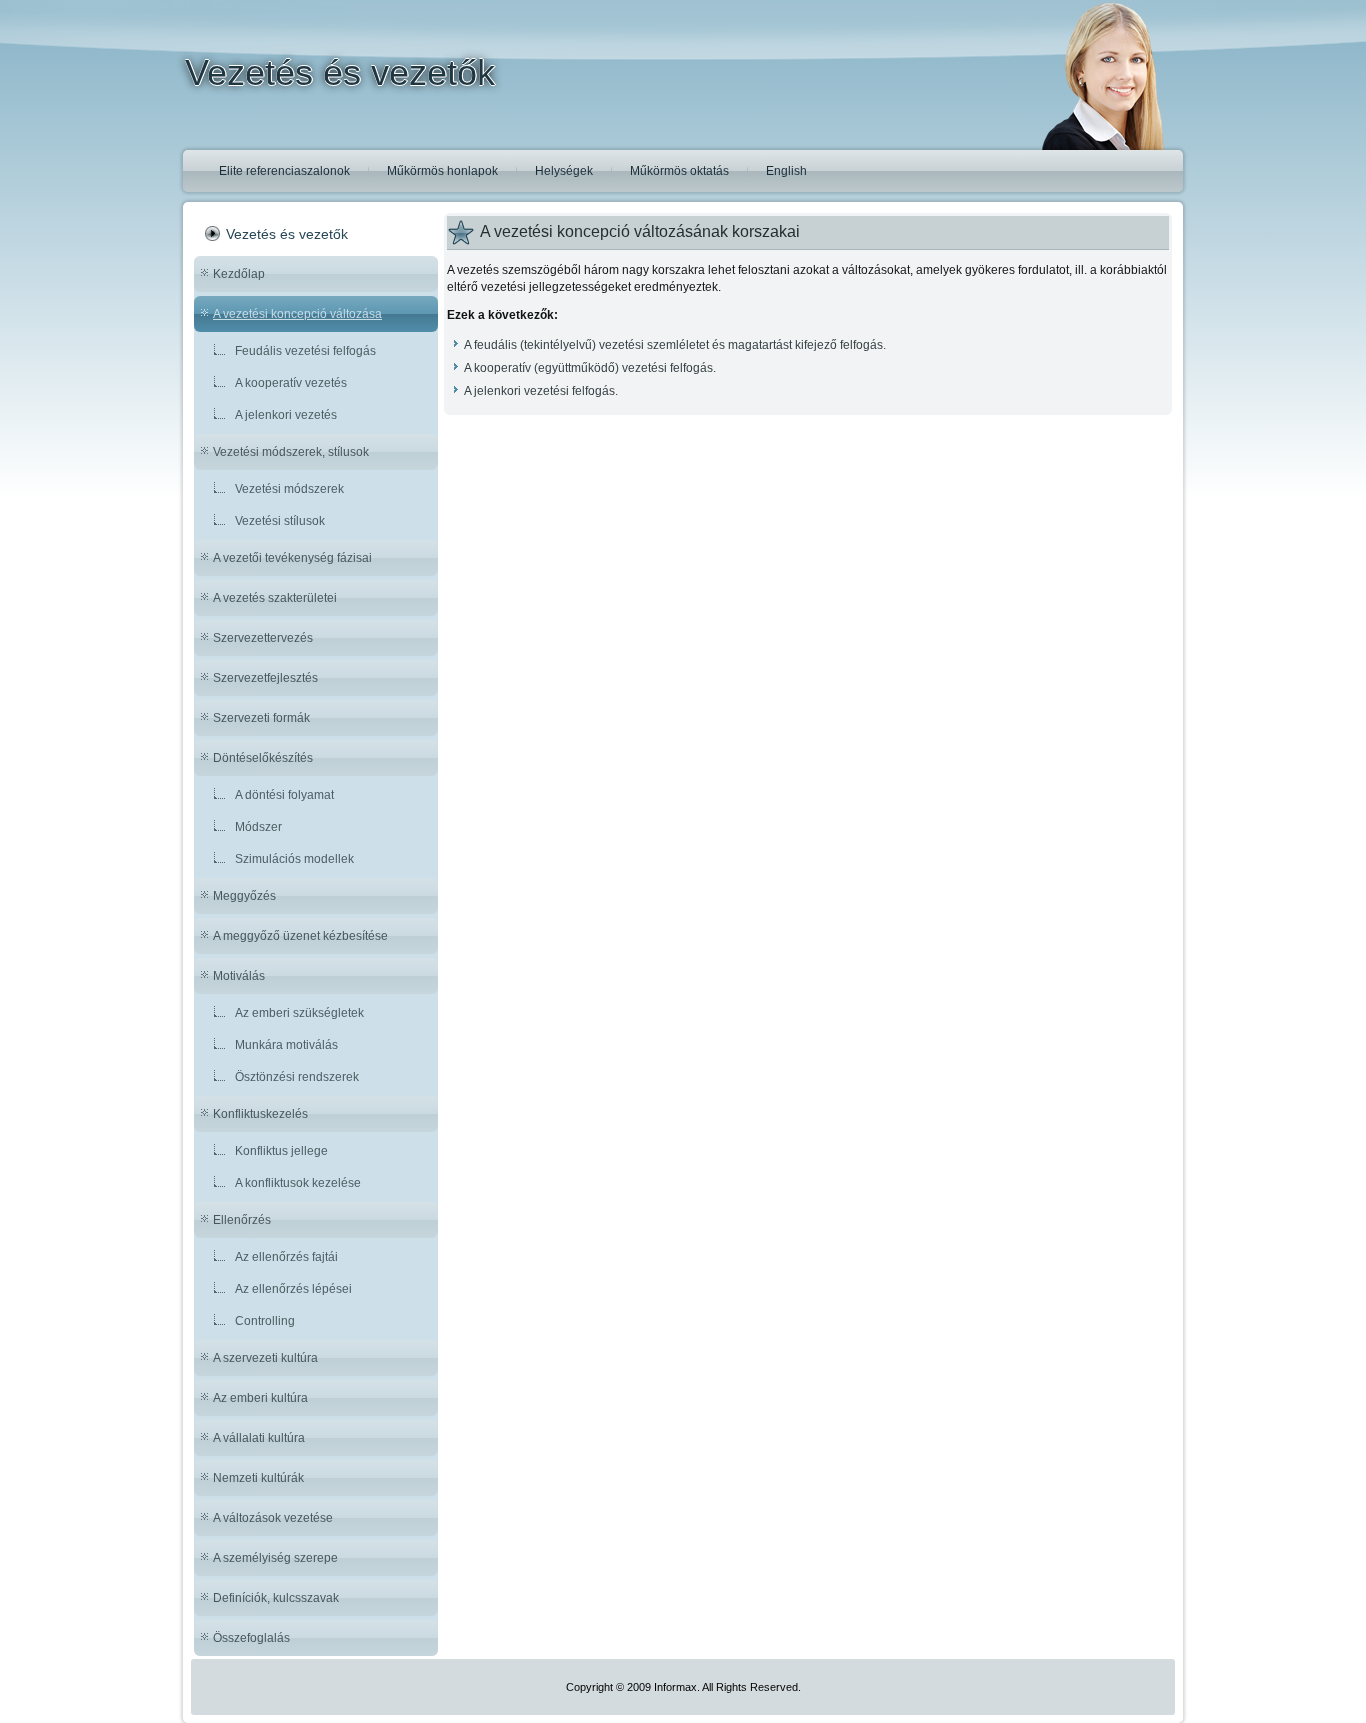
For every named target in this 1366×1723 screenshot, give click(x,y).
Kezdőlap (239, 274)
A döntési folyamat (284, 795)
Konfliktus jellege (281, 1151)
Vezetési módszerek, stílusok (291, 452)
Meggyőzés (244, 896)
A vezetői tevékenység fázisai (292, 558)
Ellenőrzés (242, 1220)
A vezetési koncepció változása (297, 314)
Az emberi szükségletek (299, 1013)
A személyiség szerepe (275, 1558)
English (786, 171)
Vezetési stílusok (280, 521)
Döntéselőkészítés (263, 758)
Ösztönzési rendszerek (297, 1077)
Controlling (265, 1321)
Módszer (258, 827)
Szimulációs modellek (294, 859)
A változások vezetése (273, 1518)
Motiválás (239, 976)
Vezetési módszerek (289, 489)
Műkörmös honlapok (442, 171)
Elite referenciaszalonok (284, 171)
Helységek (564, 171)
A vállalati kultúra (259, 1438)
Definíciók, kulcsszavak (276, 1598)
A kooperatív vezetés (291, 383)
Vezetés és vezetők (340, 72)
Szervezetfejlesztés (265, 678)
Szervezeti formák (261, 718)
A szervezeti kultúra (265, 1358)
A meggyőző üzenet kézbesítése (300, 936)
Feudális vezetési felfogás (305, 351)
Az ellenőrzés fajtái (286, 1257)
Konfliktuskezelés (260, 1114)
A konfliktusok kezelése (298, 1183)
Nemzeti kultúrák (258, 1478)
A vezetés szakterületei (275, 598)
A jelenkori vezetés (286, 415)
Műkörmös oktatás (679, 171)
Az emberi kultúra (260, 1398)
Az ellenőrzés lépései (293, 1289)
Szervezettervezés (263, 638)
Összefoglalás (251, 1638)
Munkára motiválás (286, 1045)
